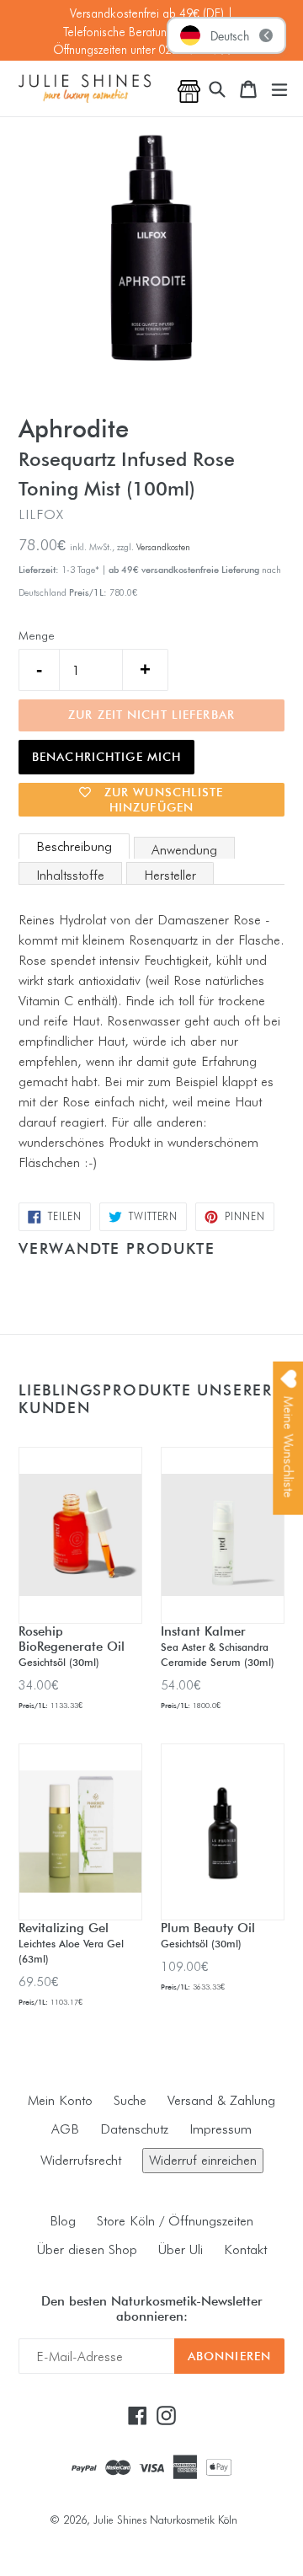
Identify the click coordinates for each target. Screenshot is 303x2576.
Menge (37, 635)
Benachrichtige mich (106, 757)
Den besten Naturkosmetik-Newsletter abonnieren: (152, 2309)
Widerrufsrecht (81, 2160)
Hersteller (170, 875)
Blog (63, 2221)
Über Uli (181, 2249)
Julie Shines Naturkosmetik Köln (165, 2520)
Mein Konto (60, 2100)
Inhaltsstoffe (70, 875)
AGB (65, 2129)
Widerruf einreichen (203, 2160)
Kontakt (245, 2249)
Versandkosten (163, 547)
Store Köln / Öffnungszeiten (175, 2221)
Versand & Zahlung (221, 2100)
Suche (130, 2100)
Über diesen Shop (87, 2249)
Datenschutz (134, 2129)
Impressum (221, 2129)
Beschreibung (74, 846)
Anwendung (184, 850)
